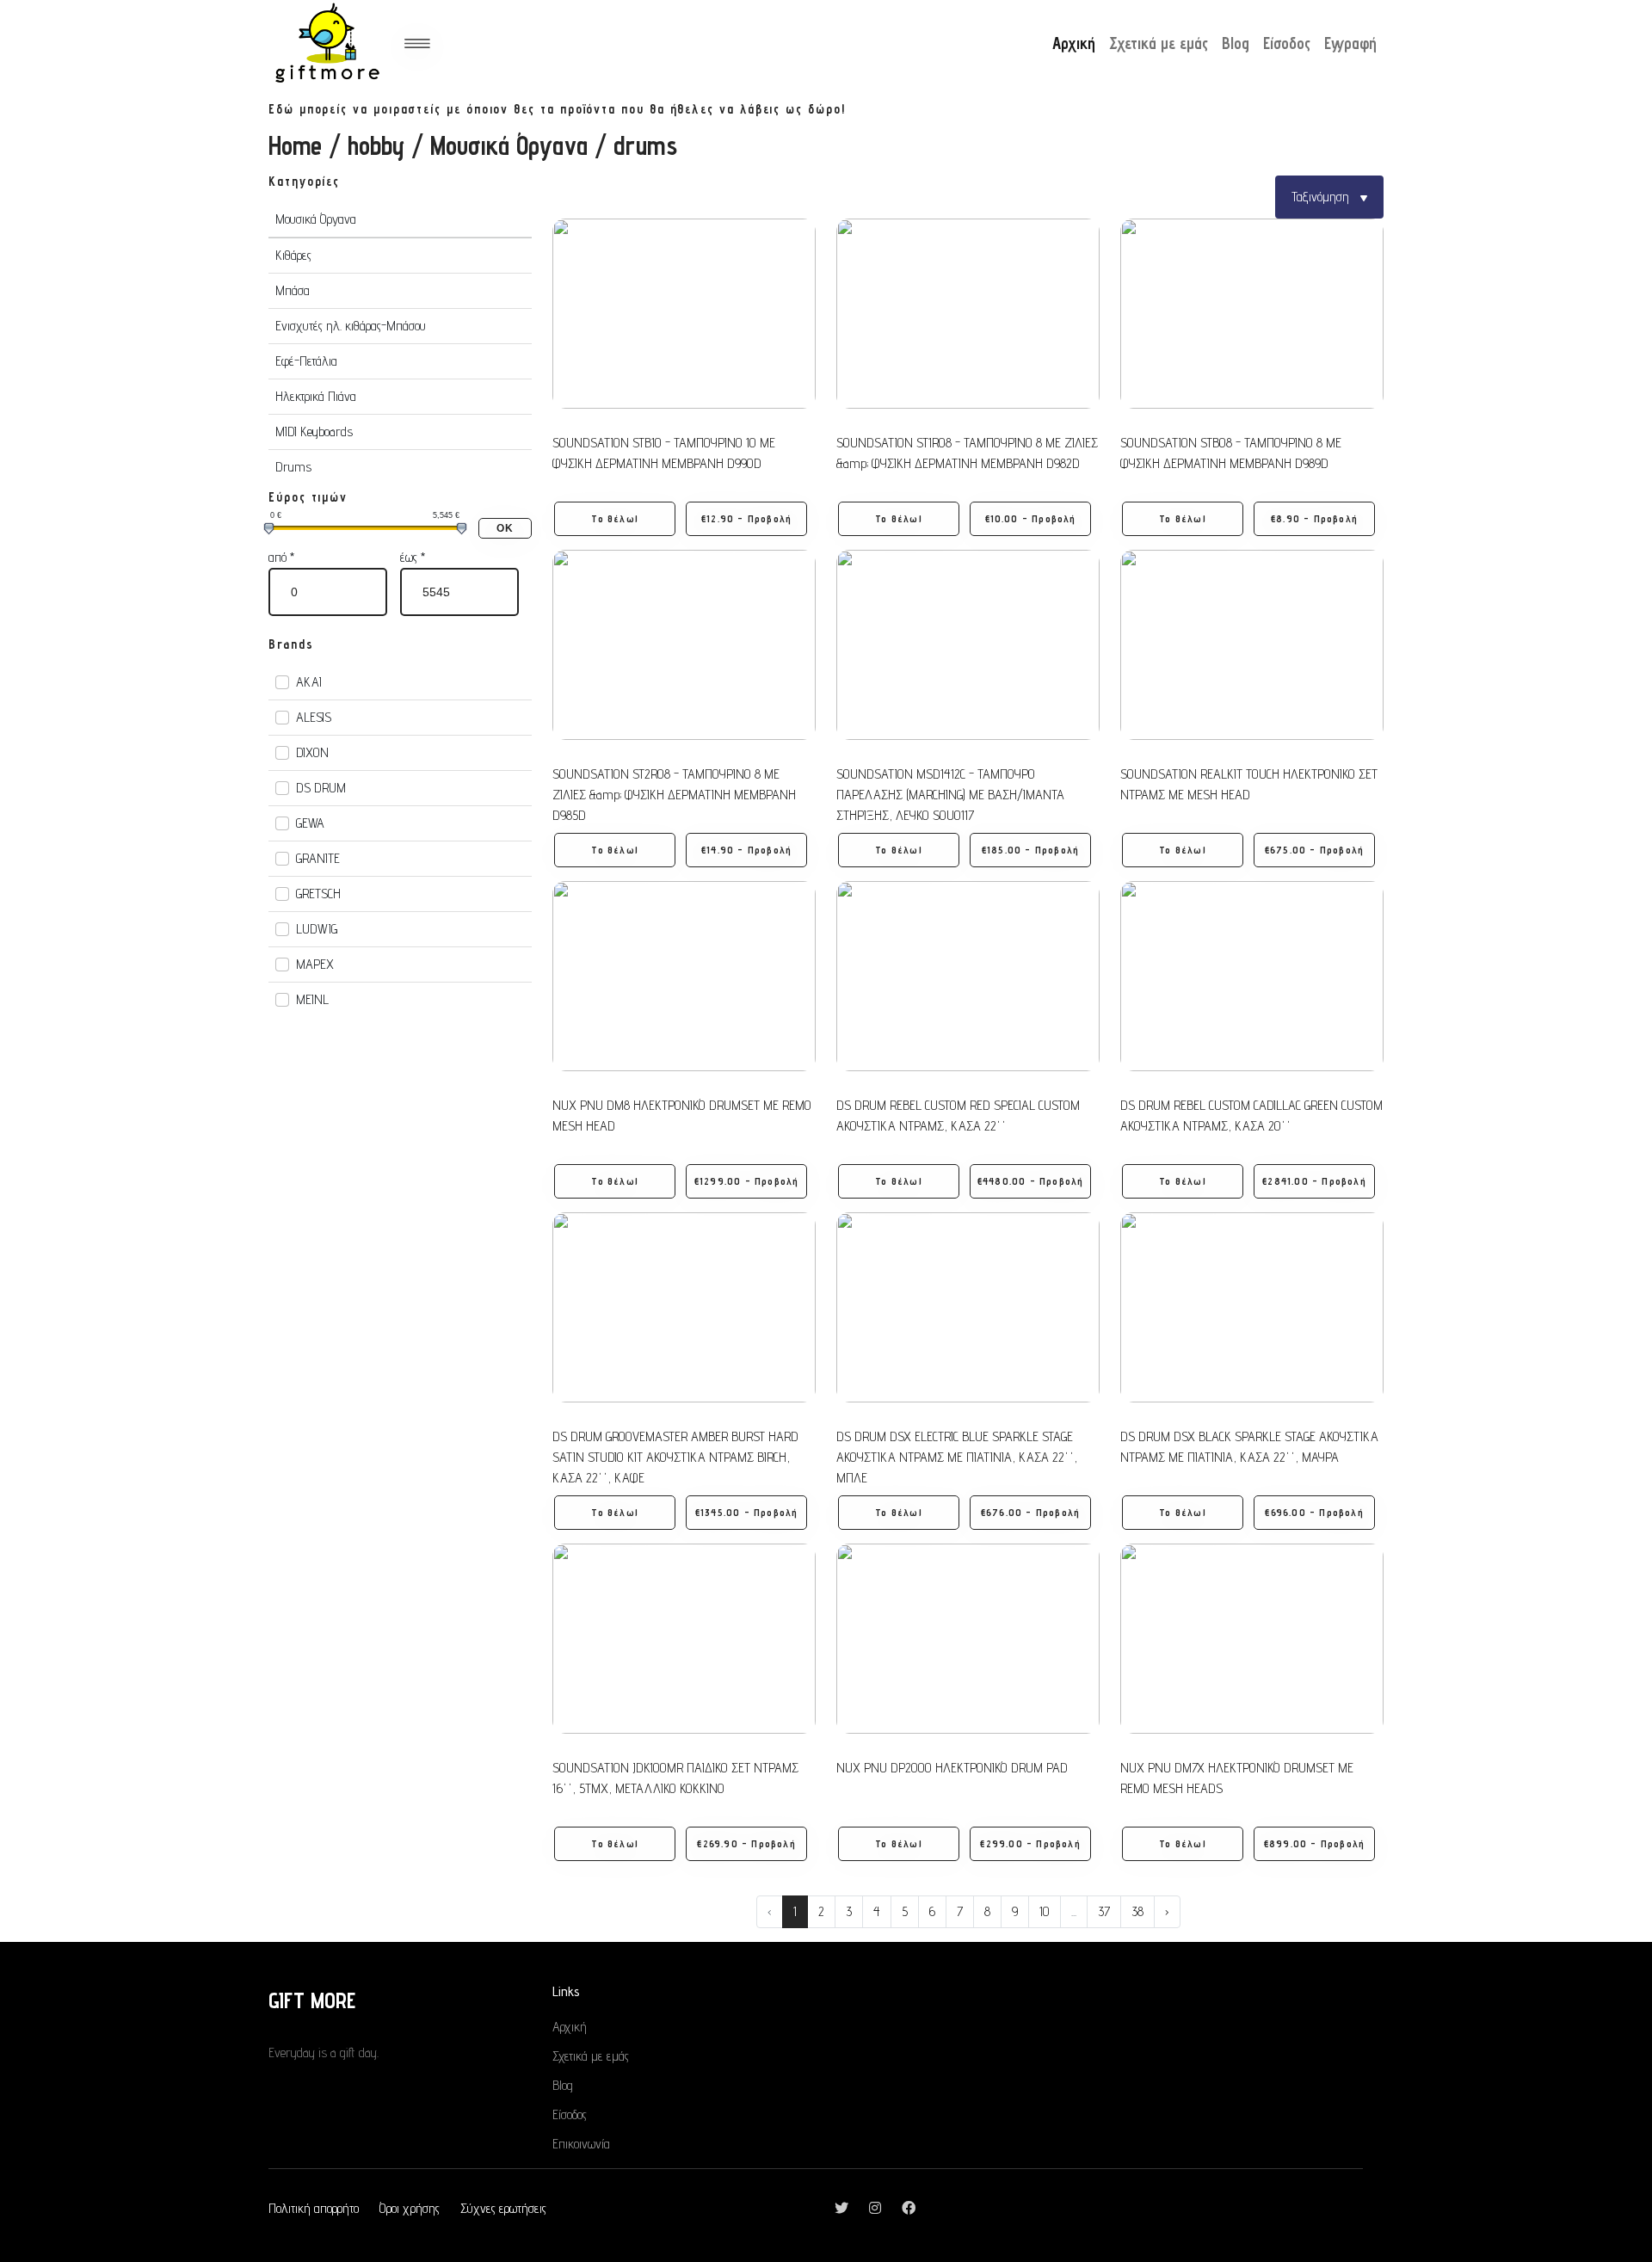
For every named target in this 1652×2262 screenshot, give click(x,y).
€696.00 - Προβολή (1314, 1512)
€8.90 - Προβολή (1314, 518)
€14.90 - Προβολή (746, 850)
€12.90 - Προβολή (746, 518)
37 (1104, 1911)
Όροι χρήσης (410, 2208)
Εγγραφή (1350, 43)
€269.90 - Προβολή (746, 1843)
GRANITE (318, 858)
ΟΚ (505, 528)
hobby (376, 145)
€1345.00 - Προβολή (747, 1512)
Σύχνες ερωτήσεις (503, 2208)
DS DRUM (321, 788)
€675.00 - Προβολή (1314, 850)
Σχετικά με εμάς (1159, 43)
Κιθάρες (293, 255)
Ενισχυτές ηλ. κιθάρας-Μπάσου (351, 326)
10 (1045, 1911)
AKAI (309, 682)
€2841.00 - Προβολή (1314, 1181)
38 (1137, 1911)
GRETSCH (318, 894)
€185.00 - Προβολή (1030, 850)
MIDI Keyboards (314, 431)
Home (295, 145)
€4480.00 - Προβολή (1031, 1181)
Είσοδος (1287, 43)
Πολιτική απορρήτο (314, 2208)
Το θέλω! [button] (615, 518)
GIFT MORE (312, 2000)
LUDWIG (317, 929)
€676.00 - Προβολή (1030, 1512)
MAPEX (315, 964)
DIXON (312, 752)
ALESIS (314, 717)
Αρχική (1074, 43)
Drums (293, 467)
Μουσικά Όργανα (509, 145)
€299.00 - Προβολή (1030, 1843)
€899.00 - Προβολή (1314, 1843)
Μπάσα (293, 290)
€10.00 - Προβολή (1031, 518)
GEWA (310, 823)
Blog (1236, 43)
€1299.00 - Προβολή (747, 1181)
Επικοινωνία (581, 2144)
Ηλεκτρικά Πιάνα (316, 396)
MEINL (312, 999)
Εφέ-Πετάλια (306, 361)
